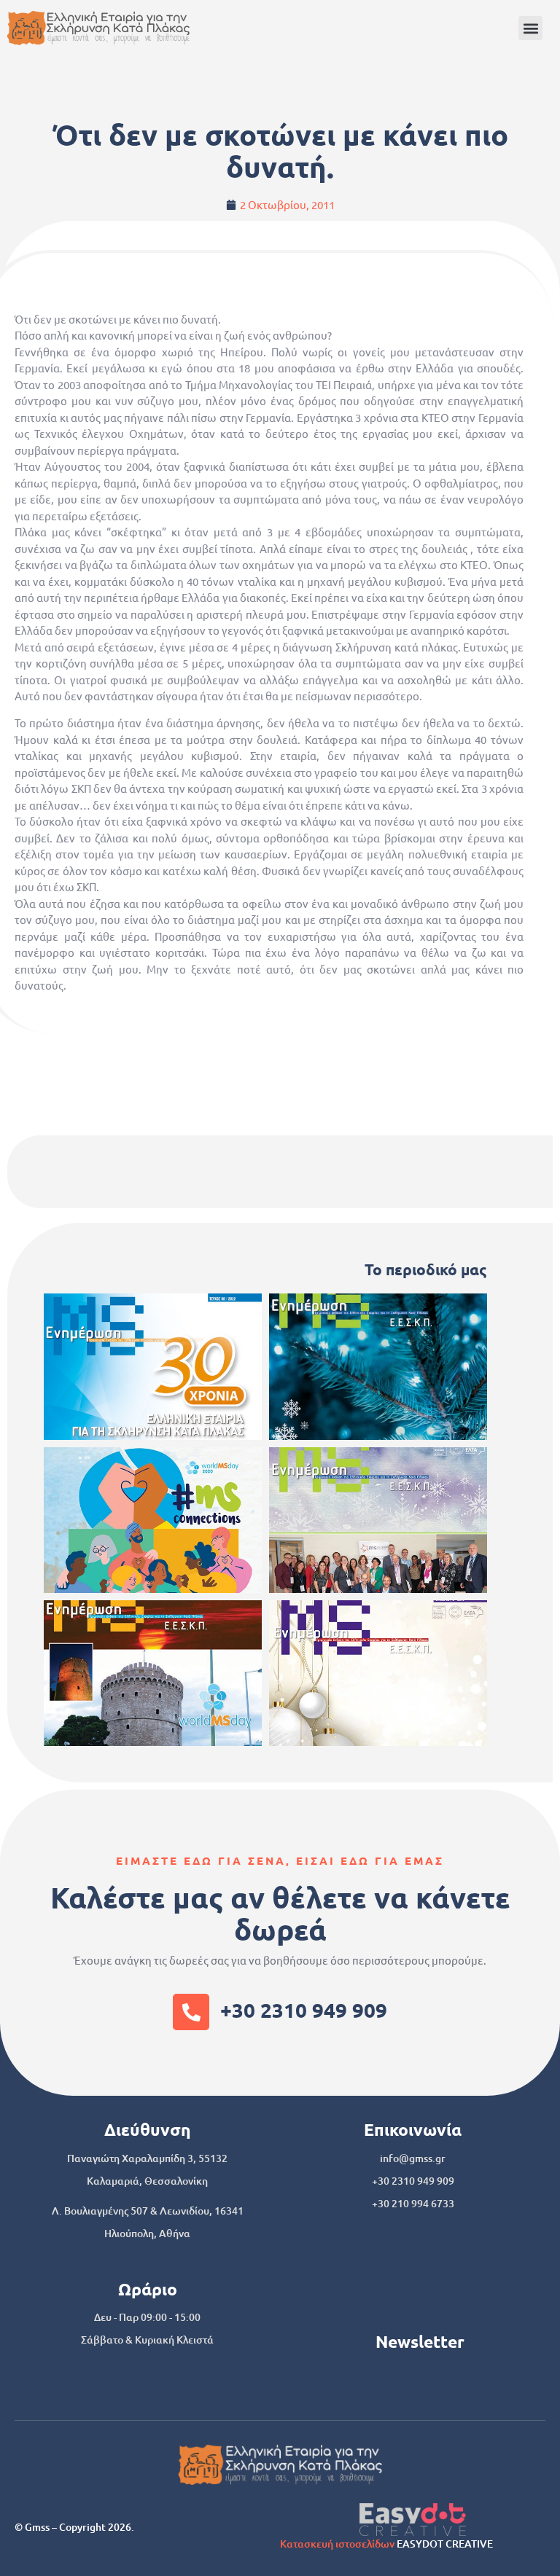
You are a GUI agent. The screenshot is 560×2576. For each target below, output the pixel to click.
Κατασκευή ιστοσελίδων (337, 2544)
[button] (530, 28)
